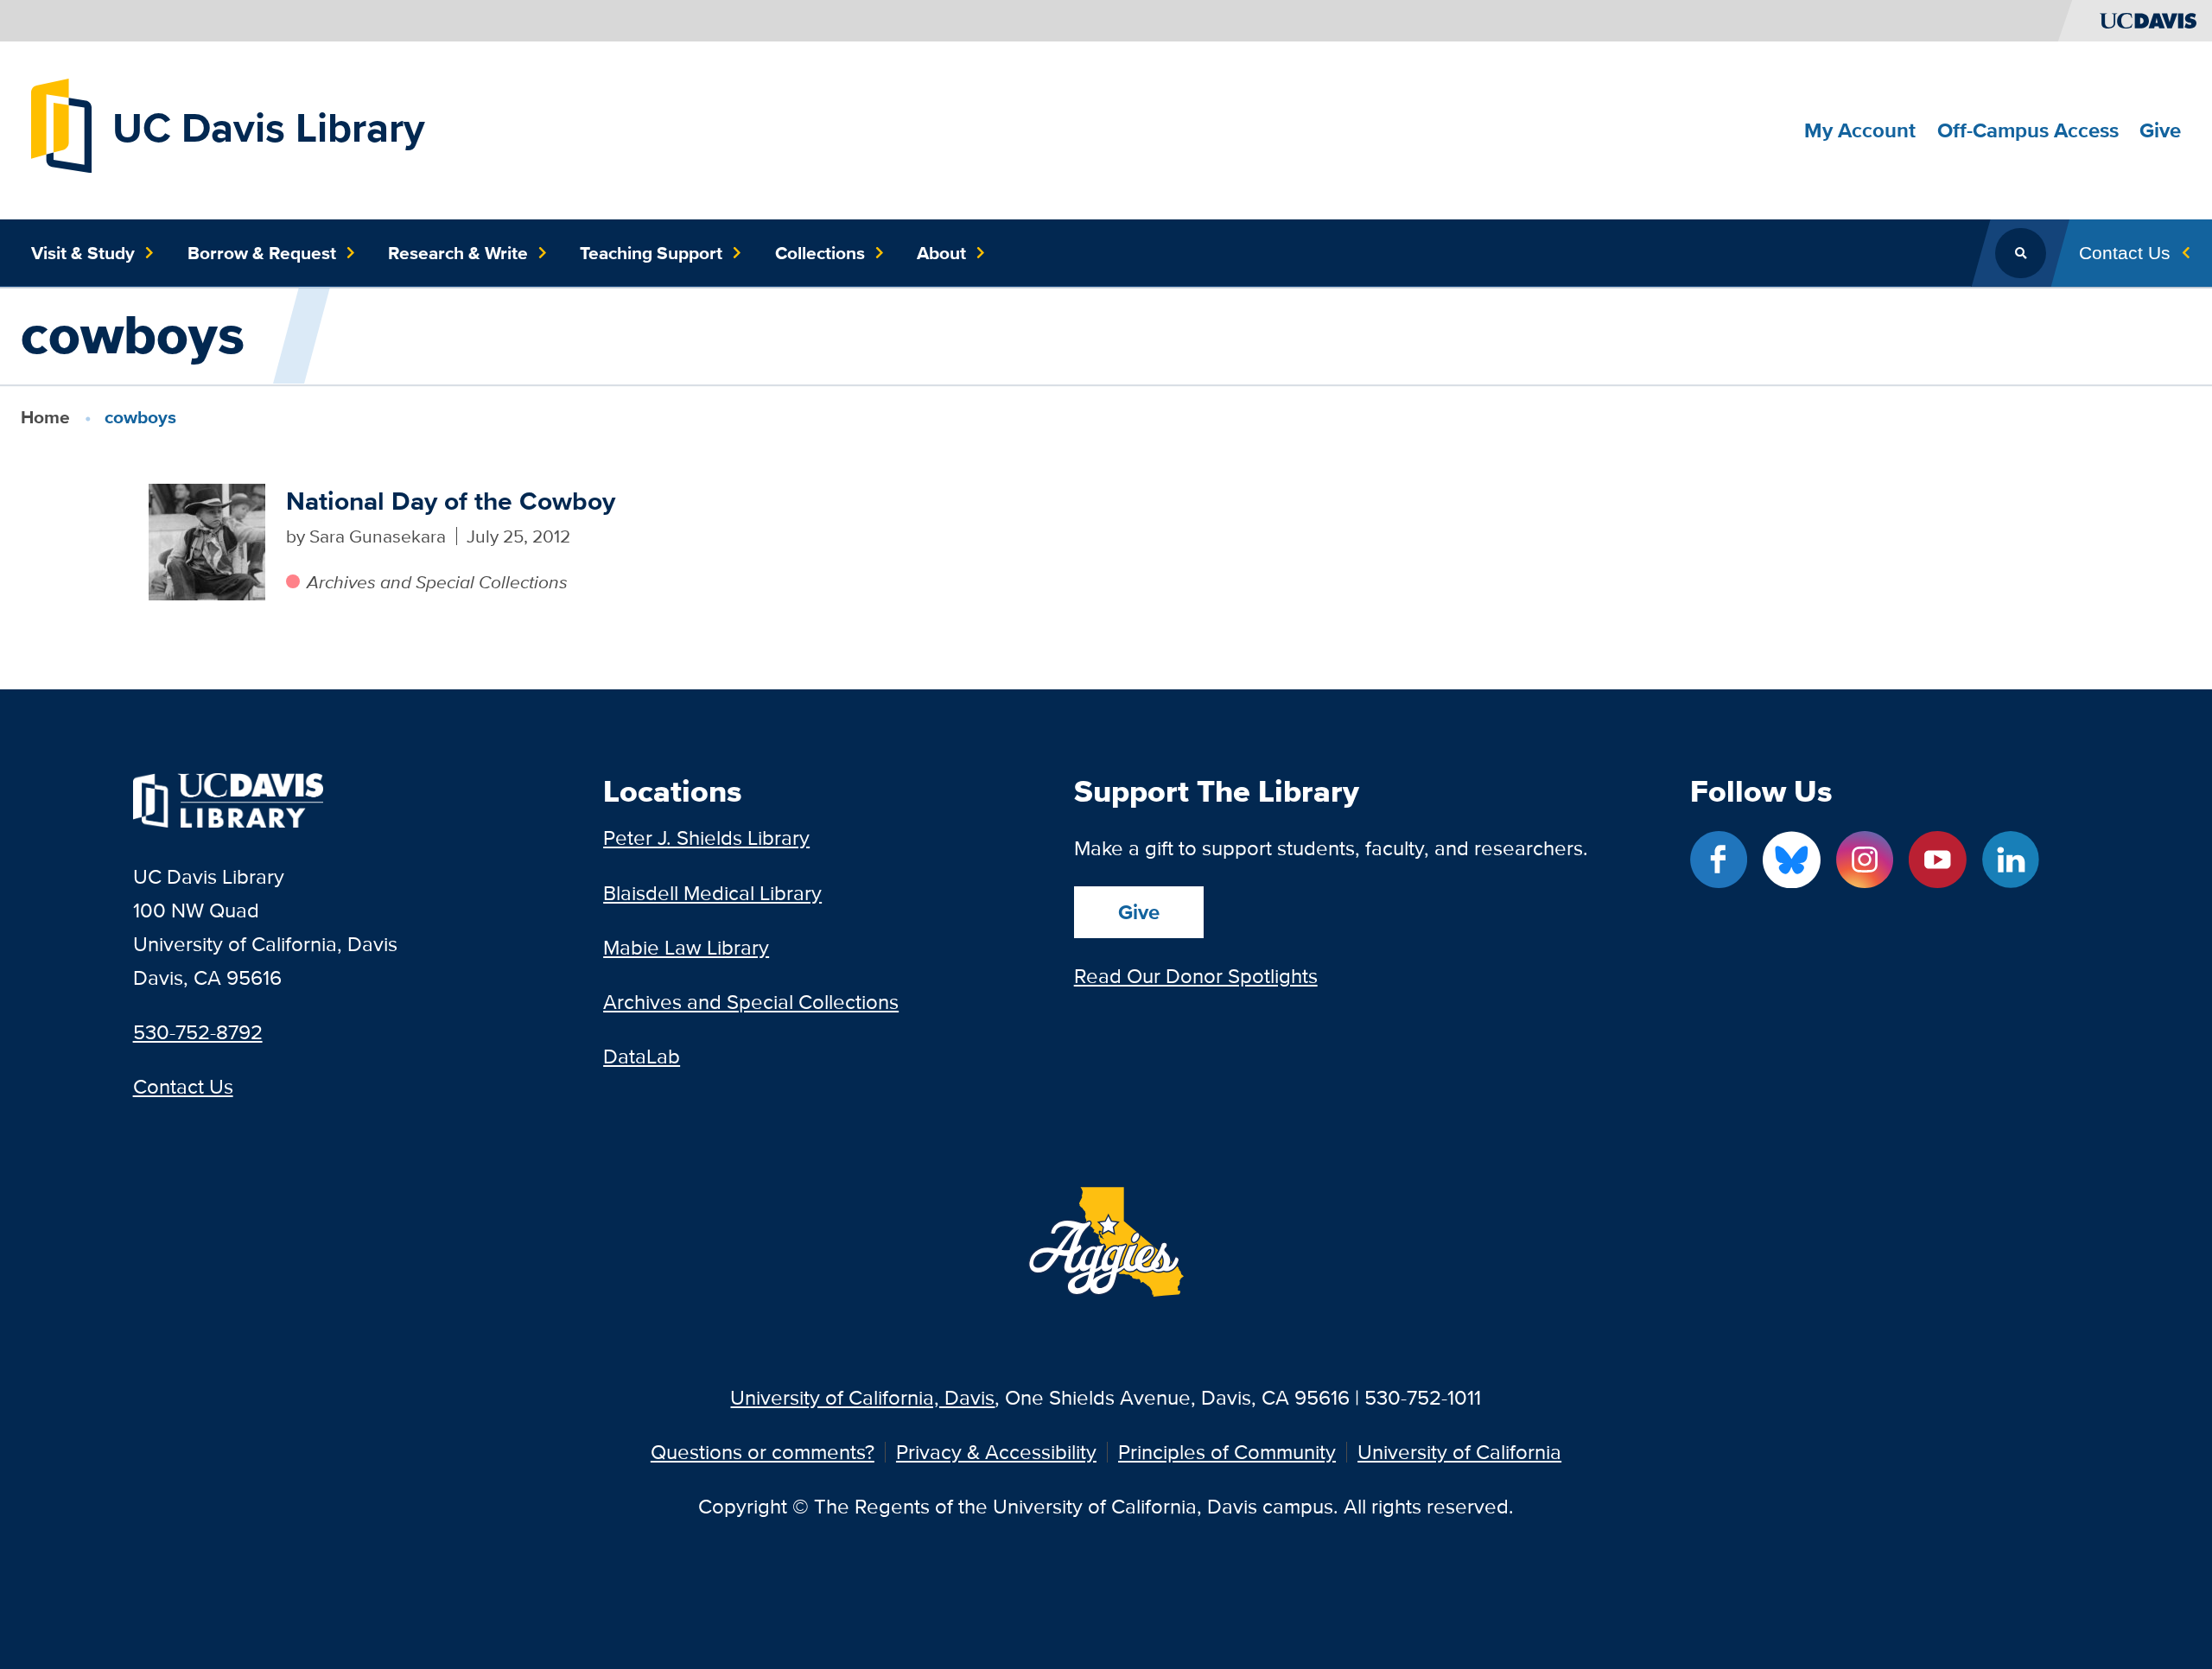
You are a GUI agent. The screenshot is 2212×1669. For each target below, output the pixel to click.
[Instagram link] (1865, 860)
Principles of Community (1227, 1452)
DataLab (642, 1056)
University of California (1459, 1452)
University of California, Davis (862, 1397)
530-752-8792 (198, 1032)
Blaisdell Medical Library (712, 893)
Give (1139, 912)
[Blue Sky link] (1791, 860)
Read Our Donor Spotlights (1196, 976)
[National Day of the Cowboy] (207, 542)
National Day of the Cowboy (451, 501)
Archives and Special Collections (437, 582)
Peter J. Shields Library (706, 838)
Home (45, 417)
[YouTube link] (1937, 860)
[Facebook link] (1719, 860)
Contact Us (183, 1086)
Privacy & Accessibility (996, 1452)
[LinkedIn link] (2011, 860)
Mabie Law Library (686, 947)
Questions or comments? (763, 1452)
